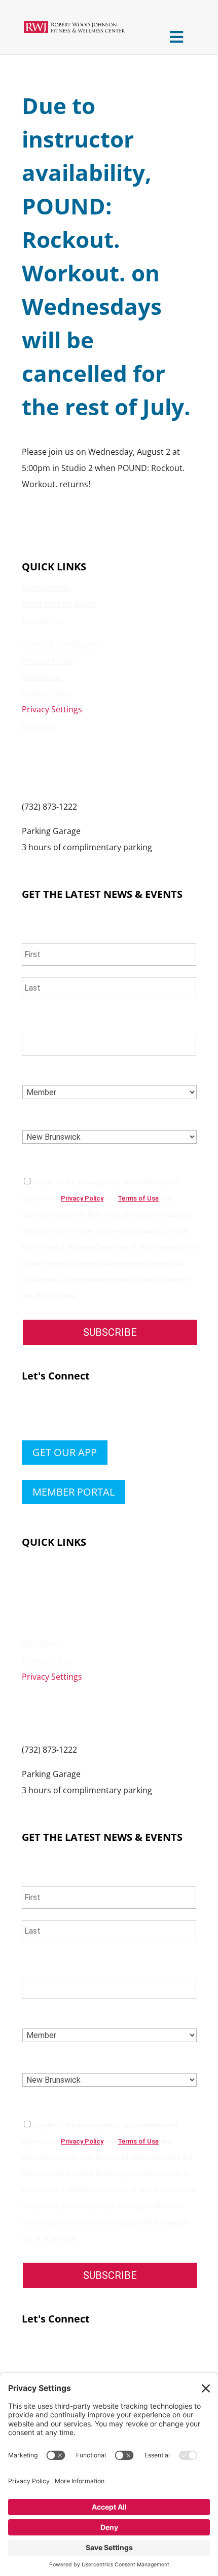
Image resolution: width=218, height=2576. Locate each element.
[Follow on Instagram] (70, 1413)
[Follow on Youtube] (91, 1413)
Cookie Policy (47, 693)
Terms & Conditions (60, 644)
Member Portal (74, 1492)
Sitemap (38, 725)
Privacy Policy (48, 661)
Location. (47, 1117)
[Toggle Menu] (176, 37)
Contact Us (43, 620)
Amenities (41, 1579)
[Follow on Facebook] (30, 1413)
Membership (46, 588)
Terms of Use (138, 1198)
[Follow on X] (50, 1413)
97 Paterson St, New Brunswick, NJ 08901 (99, 863)
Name (37, 930)
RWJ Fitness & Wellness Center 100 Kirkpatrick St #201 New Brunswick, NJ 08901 (80, 766)
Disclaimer (42, 677)
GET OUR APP (65, 1452)
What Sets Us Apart (59, 604)
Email (38, 1021)
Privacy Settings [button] (52, 709)
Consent (45, 1161)
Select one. (51, 1072)
